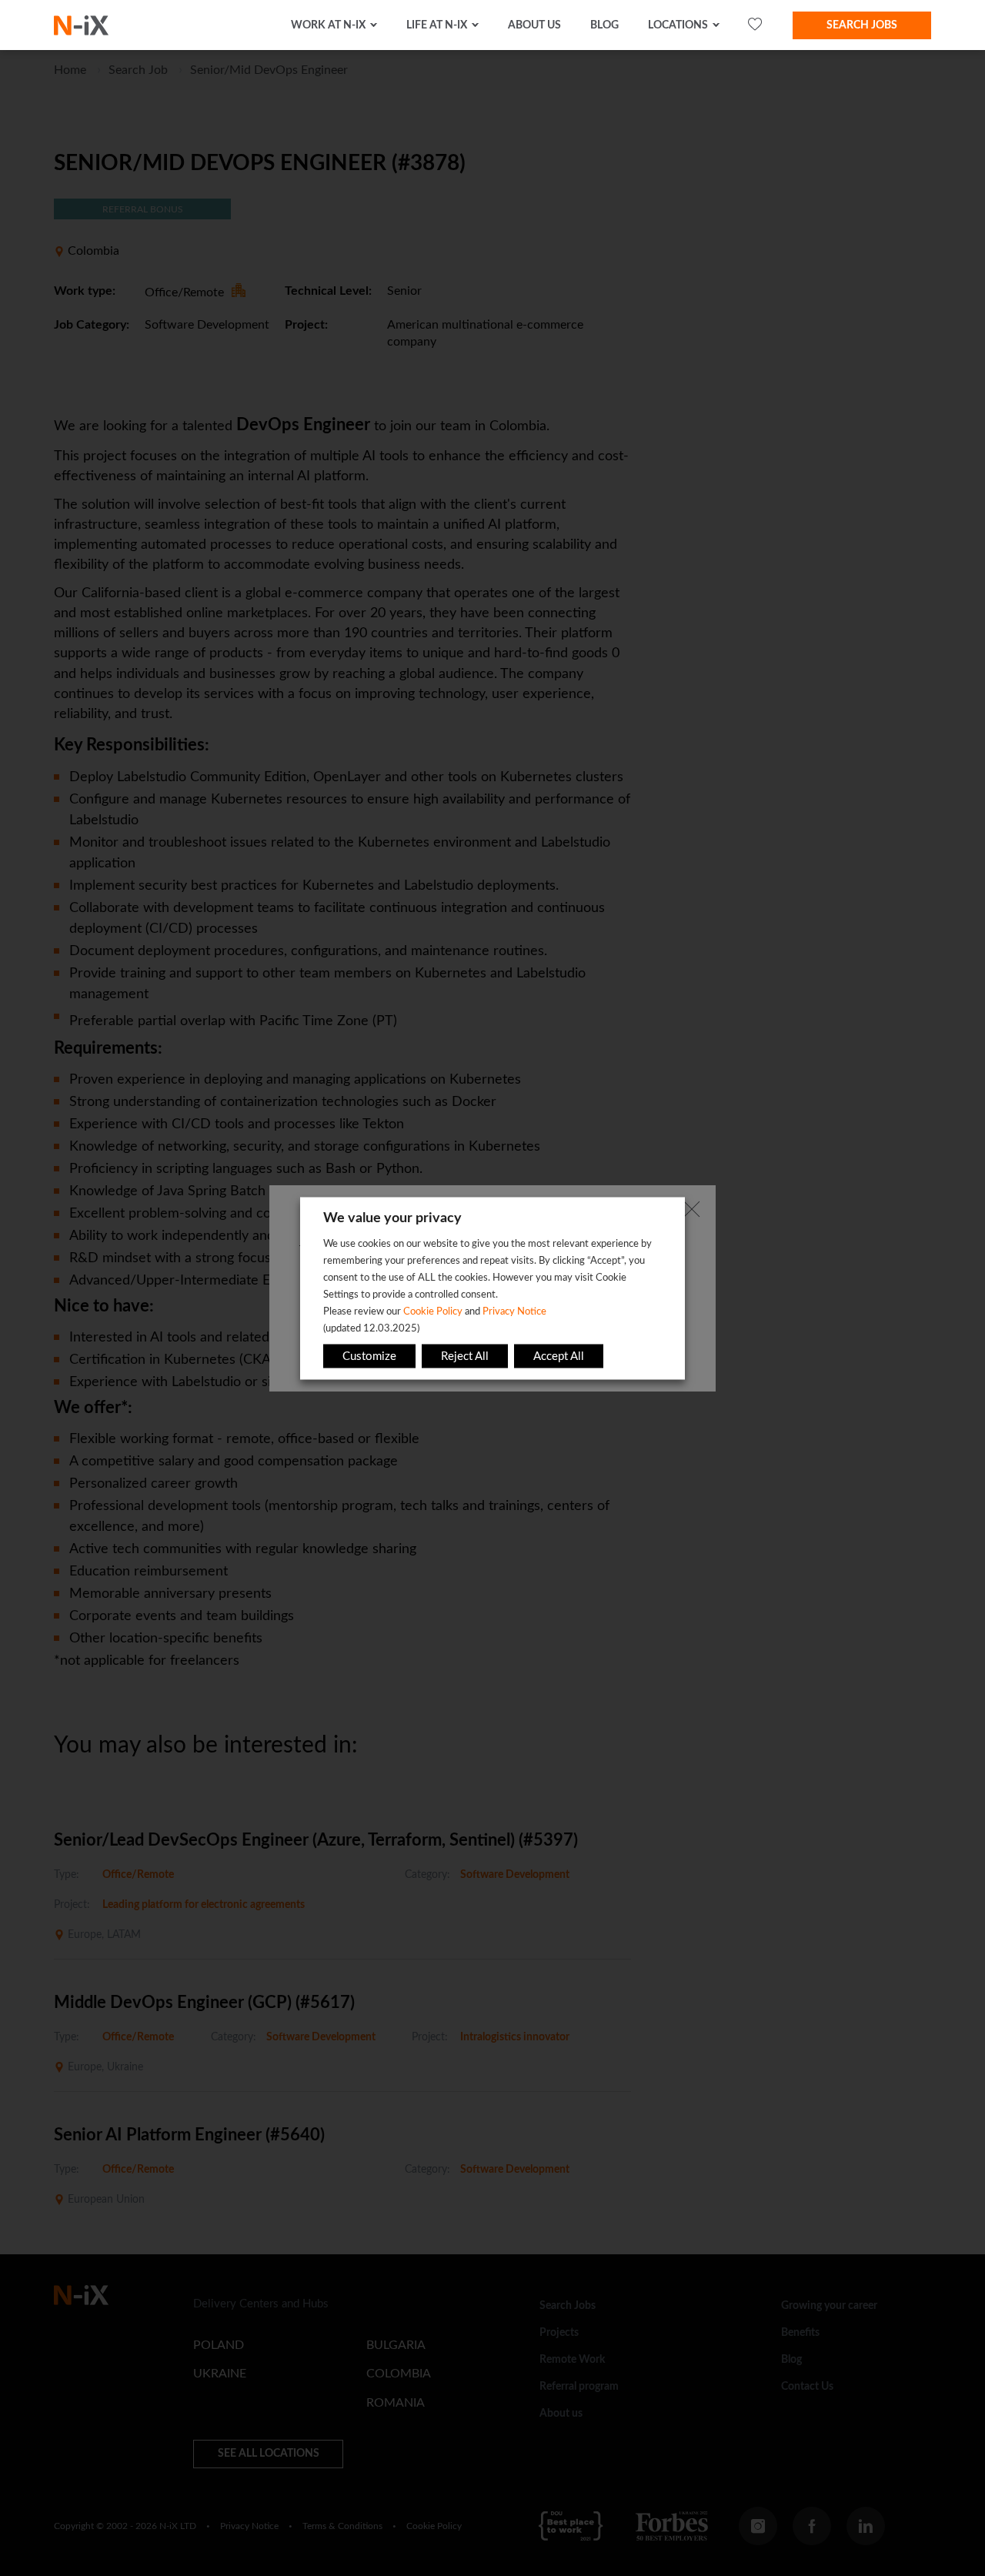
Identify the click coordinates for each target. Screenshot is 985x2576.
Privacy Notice (514, 1311)
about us (534, 25)
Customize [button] (369, 1356)
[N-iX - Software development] (81, 25)
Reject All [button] (465, 1356)
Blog (604, 25)
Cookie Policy (433, 1311)
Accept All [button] (559, 1356)
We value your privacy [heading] (392, 1218)
